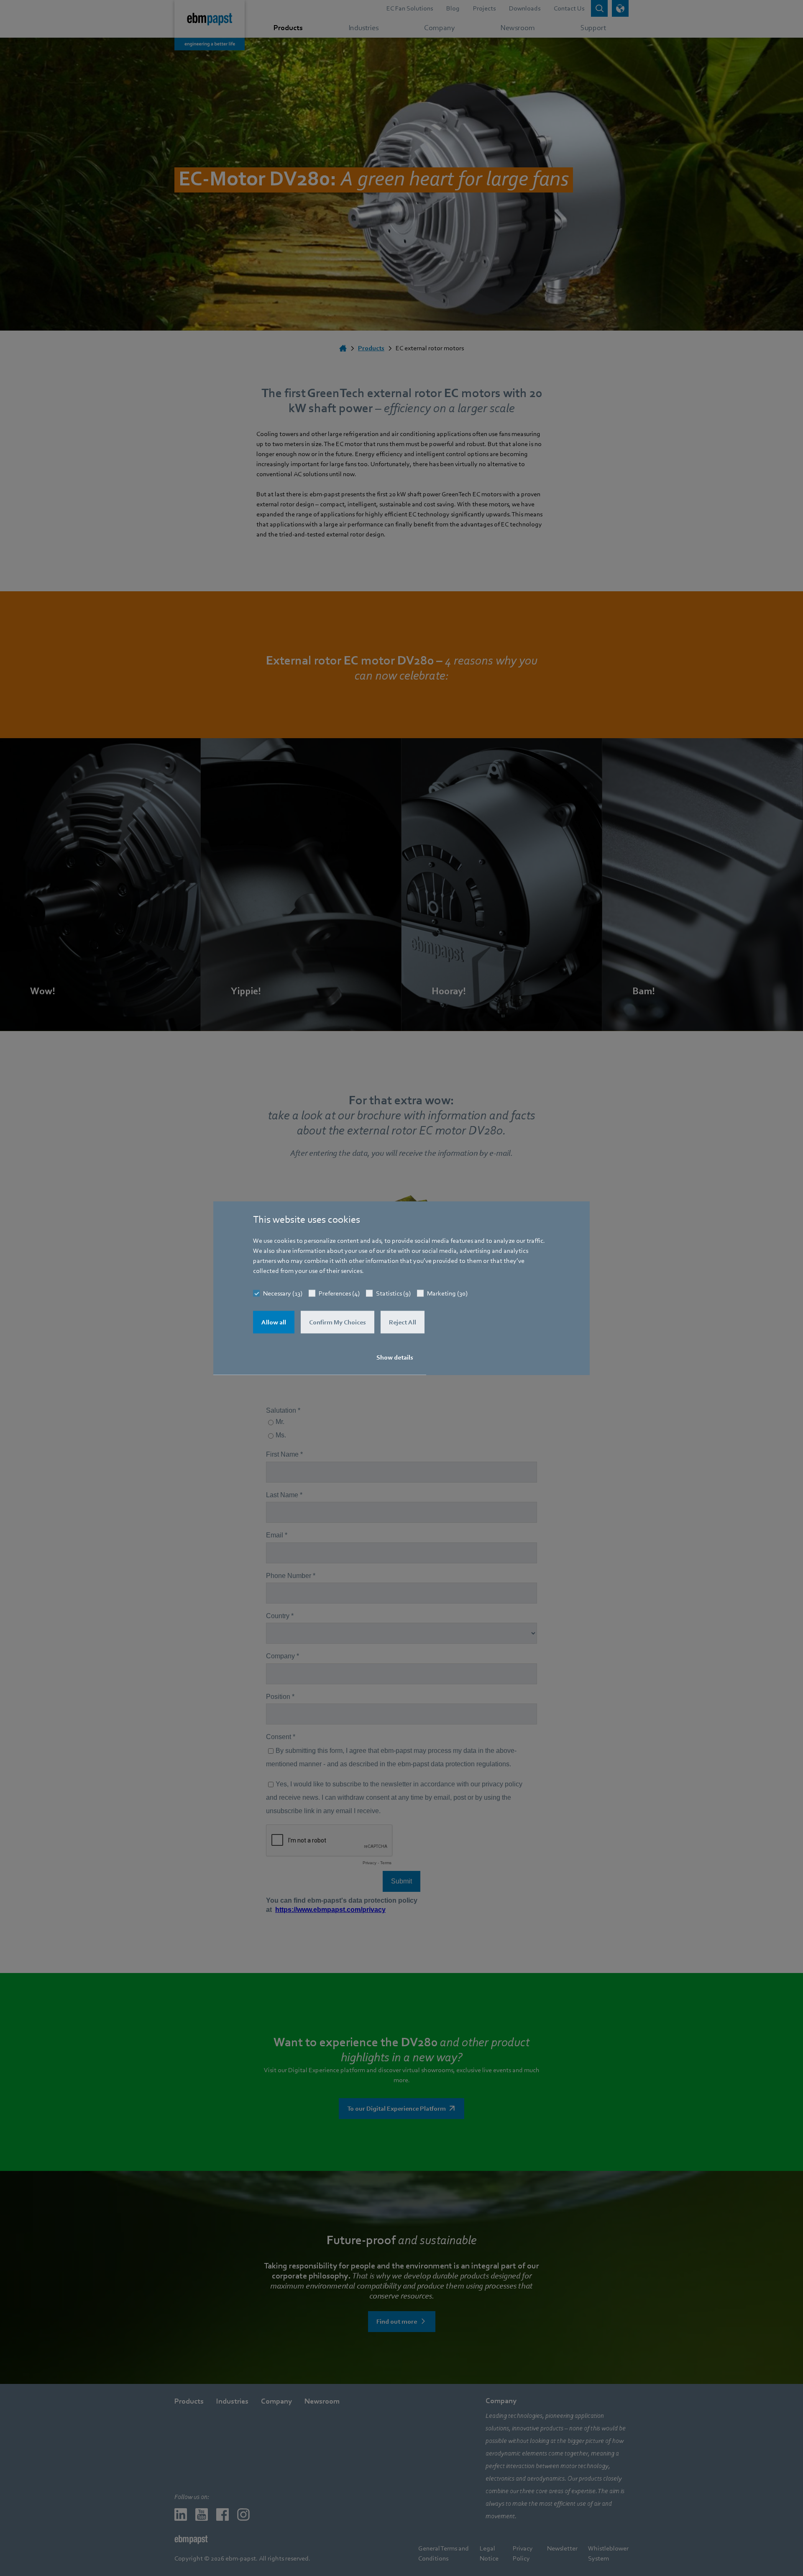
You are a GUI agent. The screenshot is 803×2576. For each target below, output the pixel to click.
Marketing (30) (447, 1293)
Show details (395, 1357)
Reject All (403, 1322)
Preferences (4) (339, 1293)
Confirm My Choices (338, 1322)
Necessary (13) (283, 1293)
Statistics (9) (393, 1293)
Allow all (274, 1322)
